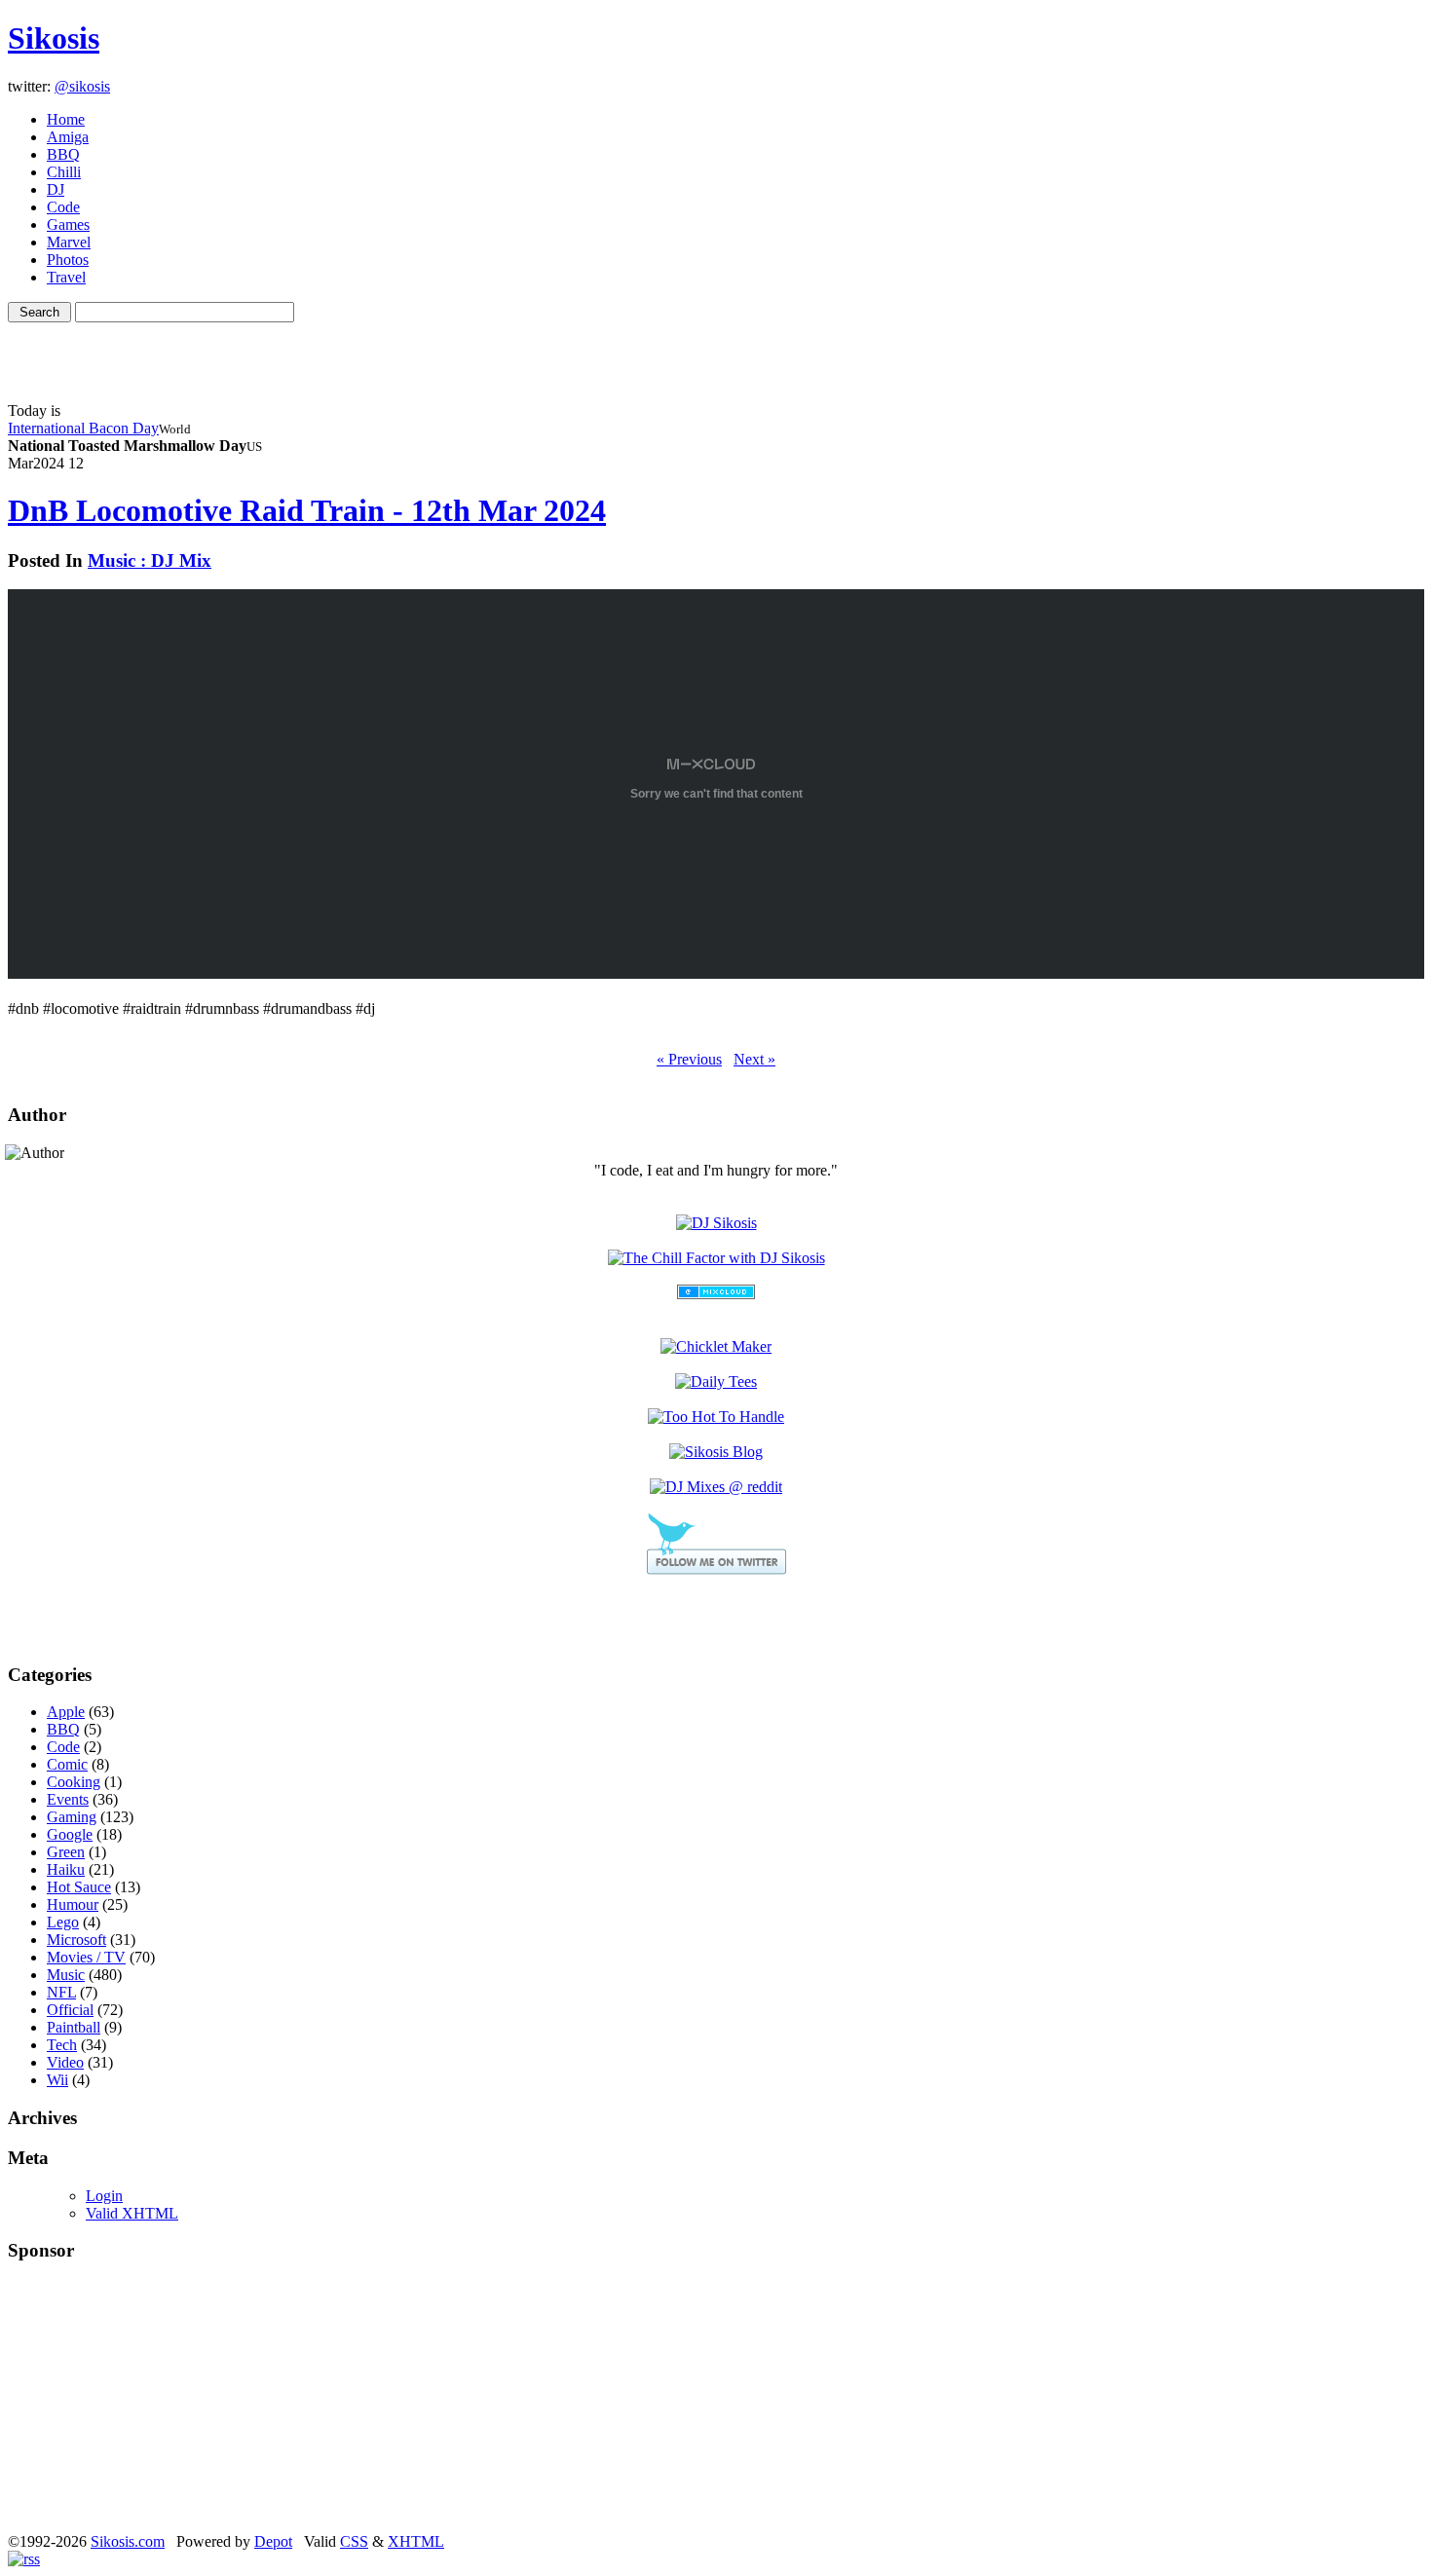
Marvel (69, 242)
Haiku (66, 1869)
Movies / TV (86, 1957)
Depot (273, 2541)
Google (70, 1834)
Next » (754, 1059)
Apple (66, 1712)
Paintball (74, 2027)
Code (63, 207)
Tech (62, 2045)
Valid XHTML (132, 2213)
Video (65, 2062)
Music (66, 1975)
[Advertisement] (716, 352)
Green (66, 1852)
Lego (63, 1922)
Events (68, 1799)
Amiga (68, 137)
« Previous (689, 1059)
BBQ (63, 154)
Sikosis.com (128, 2541)
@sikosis (82, 86)
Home (66, 119)
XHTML (416, 2541)
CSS (354, 2541)
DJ (56, 189)
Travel (66, 277)
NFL (61, 1992)
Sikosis (54, 38)
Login (104, 2196)
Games (68, 224)
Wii (57, 2080)
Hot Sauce (79, 1887)
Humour (73, 1904)
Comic (67, 1764)
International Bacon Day (83, 428)
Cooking (74, 1782)
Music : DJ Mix (150, 560)
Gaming (72, 1817)
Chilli (64, 172)
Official (70, 2010)
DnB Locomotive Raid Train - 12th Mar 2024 (307, 510)
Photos (68, 260)
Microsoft (76, 1940)
